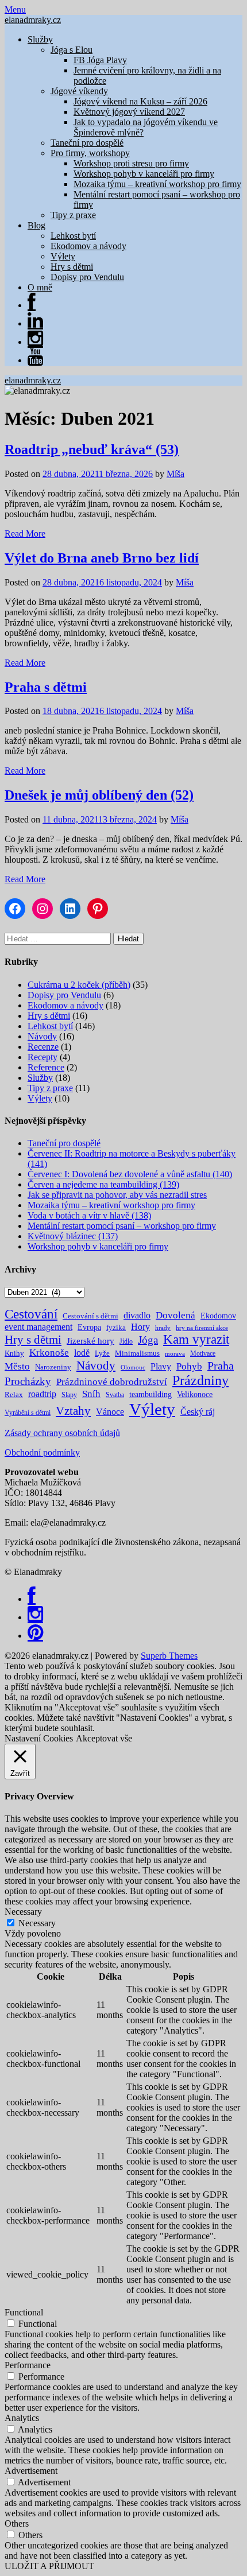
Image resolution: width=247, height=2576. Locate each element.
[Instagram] (35, 342)
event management (38, 1327)
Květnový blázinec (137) (73, 1236)
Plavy (161, 1366)
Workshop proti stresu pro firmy (131, 163)
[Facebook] (32, 1599)
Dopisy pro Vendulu (87, 277)
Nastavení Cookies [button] (39, 1738)
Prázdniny (200, 1380)
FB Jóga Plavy (100, 60)
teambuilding (150, 1394)
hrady (163, 1328)
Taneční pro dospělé (87, 143)
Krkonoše (49, 1353)
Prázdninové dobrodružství (112, 1382)
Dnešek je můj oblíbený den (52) (99, 795)
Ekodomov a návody (88, 246)
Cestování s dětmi (90, 1316)
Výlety (63, 256)
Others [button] (17, 2523)
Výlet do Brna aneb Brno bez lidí (102, 558)
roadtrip (42, 1394)
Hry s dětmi (72, 267)
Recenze (43, 1047)
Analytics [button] (22, 2418)
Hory (140, 1327)
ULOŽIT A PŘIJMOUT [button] (49, 2566)
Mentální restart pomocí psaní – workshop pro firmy (122, 1226)
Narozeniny (53, 1367)
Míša (175, 474)
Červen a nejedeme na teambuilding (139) (103, 1184)
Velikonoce (195, 1394)
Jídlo (126, 1341)
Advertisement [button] (31, 2471)
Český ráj (198, 1412)
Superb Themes (169, 1656)
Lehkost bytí (73, 236)
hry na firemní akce (202, 1328)
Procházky (28, 1381)
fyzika (116, 1327)
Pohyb (189, 1366)
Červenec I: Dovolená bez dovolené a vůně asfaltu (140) (130, 1174)
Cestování (31, 1314)
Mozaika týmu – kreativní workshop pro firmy (157, 184)
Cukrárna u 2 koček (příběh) (79, 985)
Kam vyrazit (196, 1339)
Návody (42, 1036)
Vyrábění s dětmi (28, 1413)
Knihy (14, 1353)
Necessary (37, 1923)
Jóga (148, 1340)
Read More (25, 534)
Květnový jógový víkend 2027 (129, 112)
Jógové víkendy (79, 91)
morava (175, 1354)
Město (17, 1366)
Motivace (203, 1353)
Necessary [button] (23, 1912)
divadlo (137, 1315)
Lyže (102, 1353)
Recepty (43, 1057)
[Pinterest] (35, 1636)
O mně (40, 287)
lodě (82, 1353)
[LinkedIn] (35, 323)
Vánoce (110, 1412)
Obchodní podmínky (42, 1452)
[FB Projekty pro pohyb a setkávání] (32, 305)
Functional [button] (24, 2312)
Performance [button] (28, 2365)
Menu (15, 9)
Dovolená (175, 1315)
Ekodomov (218, 1316)
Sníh (91, 1394)
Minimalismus (137, 1353)
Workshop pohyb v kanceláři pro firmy (144, 174)
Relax (14, 1394)
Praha (221, 1365)
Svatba (115, 1395)
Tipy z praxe (73, 215)
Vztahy (73, 1411)
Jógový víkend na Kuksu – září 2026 (140, 101)
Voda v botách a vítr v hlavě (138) (89, 1215)
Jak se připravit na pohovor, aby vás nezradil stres (117, 1195)
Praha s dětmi (46, 687)
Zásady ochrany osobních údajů (62, 1433)
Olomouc (133, 1367)
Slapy (69, 1395)
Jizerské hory (90, 1341)
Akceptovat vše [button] (104, 1738)
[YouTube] (35, 360)
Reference (46, 1067)
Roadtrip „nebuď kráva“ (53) (92, 449)
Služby (40, 39)
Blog (36, 225)
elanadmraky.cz (33, 20)
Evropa (89, 1327)
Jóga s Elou (72, 50)
